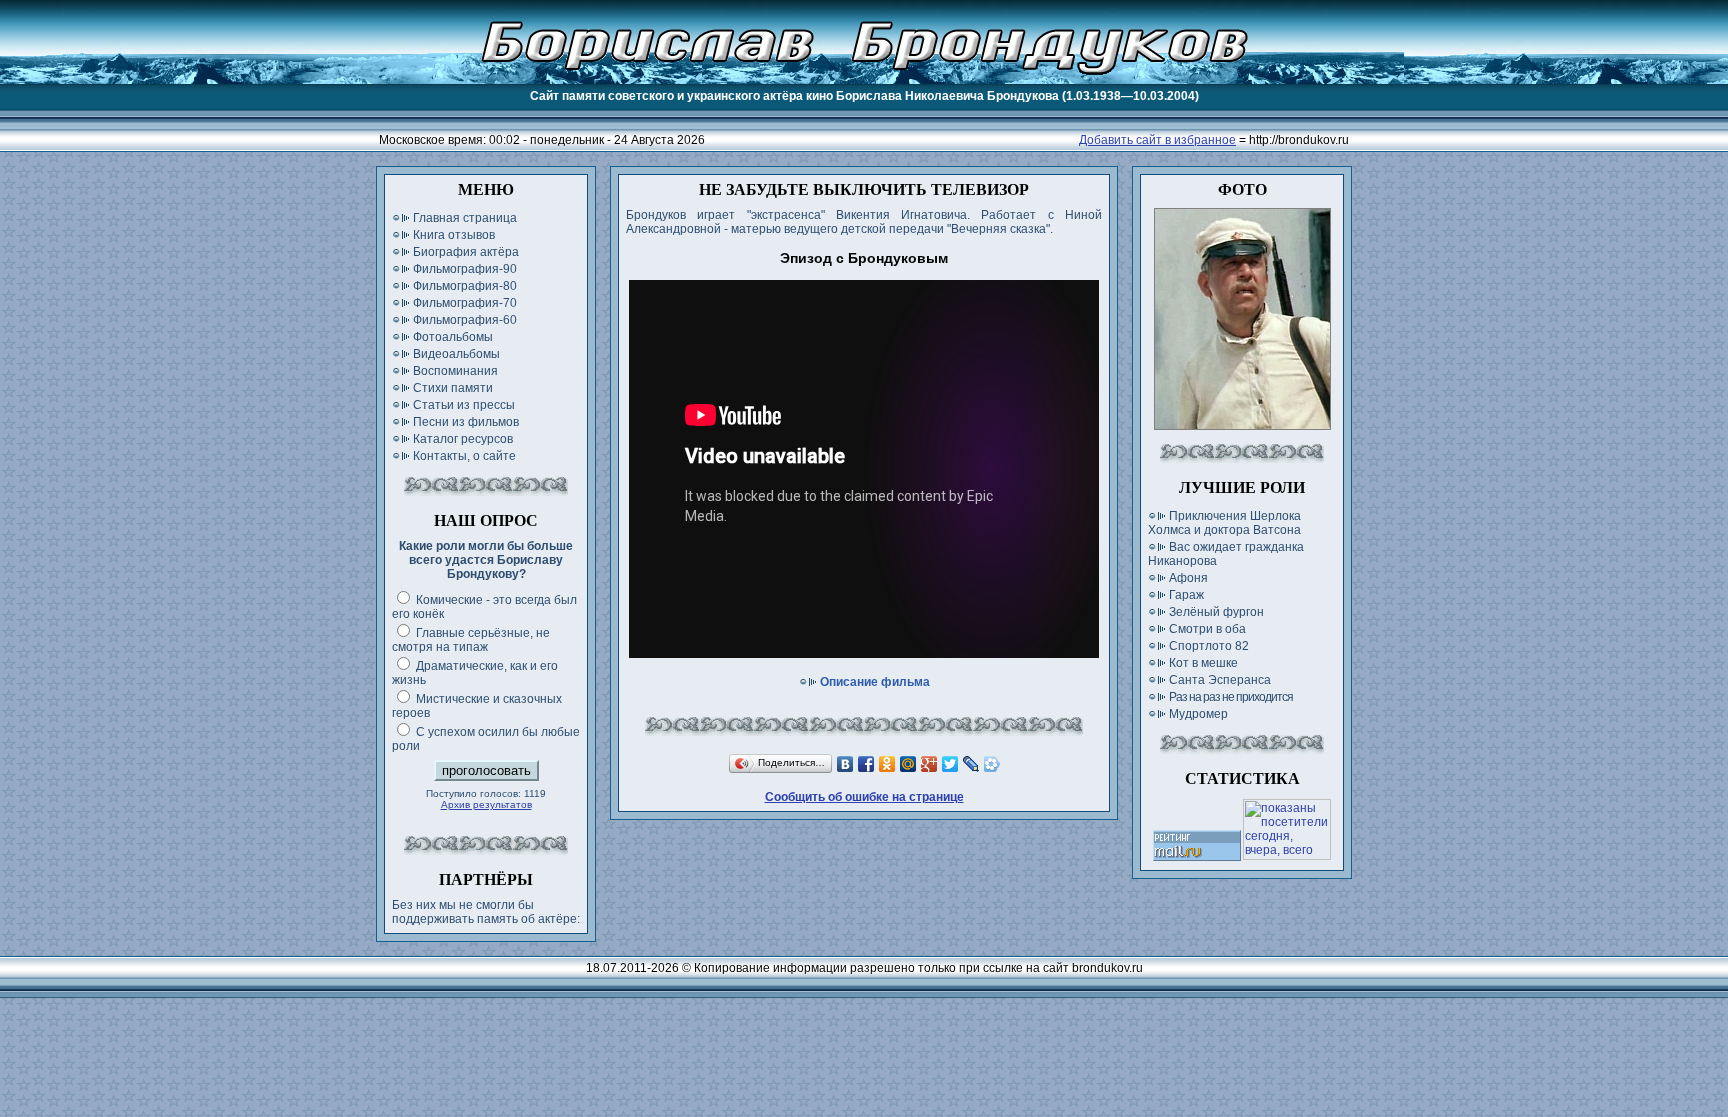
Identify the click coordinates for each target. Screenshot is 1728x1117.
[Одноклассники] (887, 764)
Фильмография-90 (465, 269)
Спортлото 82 (1209, 646)
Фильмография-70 (465, 303)
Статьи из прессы (464, 405)
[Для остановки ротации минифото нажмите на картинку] (1242, 426)
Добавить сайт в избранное (1157, 140)
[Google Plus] (929, 764)
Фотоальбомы (453, 337)
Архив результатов (486, 804)
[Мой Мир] (908, 764)
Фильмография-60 (465, 320)
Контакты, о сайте (464, 456)
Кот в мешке (1203, 663)
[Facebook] (866, 764)
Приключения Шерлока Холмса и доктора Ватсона (1224, 523)
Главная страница (465, 218)
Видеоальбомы (456, 354)
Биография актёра (466, 252)
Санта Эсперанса (1220, 680)
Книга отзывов (454, 235)
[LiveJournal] (971, 764)
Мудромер (1198, 714)
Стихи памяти (453, 388)
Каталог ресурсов (463, 439)
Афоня (1188, 578)
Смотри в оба (1207, 629)
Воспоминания (455, 371)
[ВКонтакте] (845, 764)
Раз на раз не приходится (1231, 697)
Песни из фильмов (466, 422)
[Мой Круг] (992, 764)
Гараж (1186, 595)
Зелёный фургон (1216, 612)
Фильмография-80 (465, 286)
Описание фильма (875, 682)
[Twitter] (950, 764)
